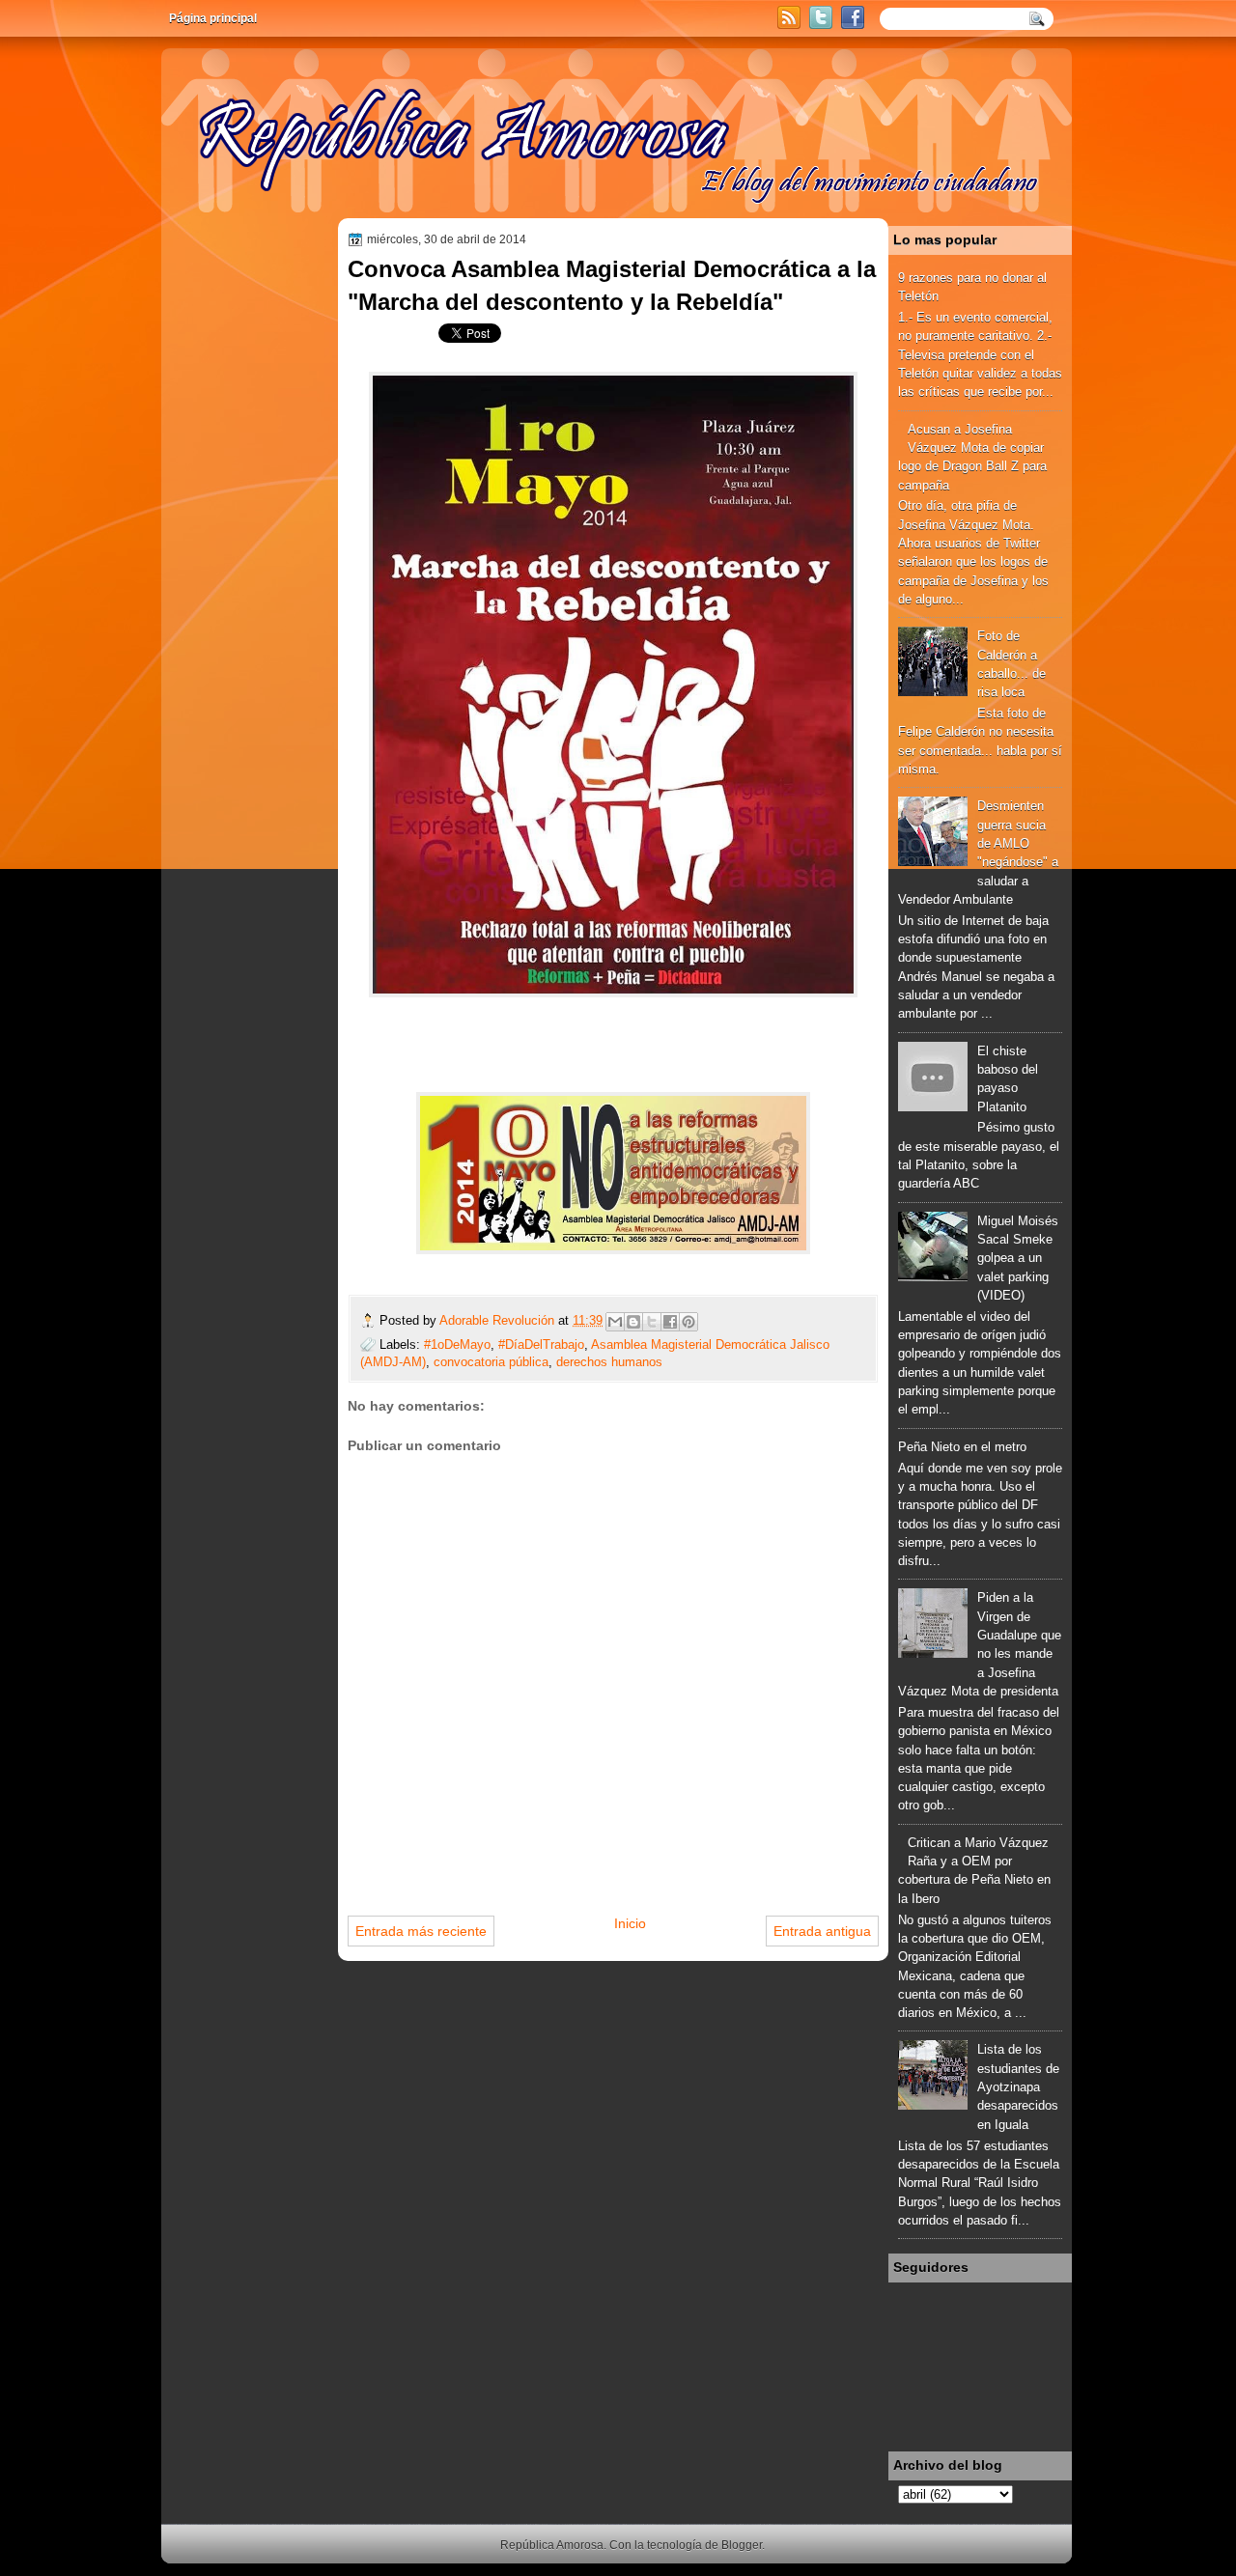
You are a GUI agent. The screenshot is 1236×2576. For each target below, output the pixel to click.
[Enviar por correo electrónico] (615, 1322)
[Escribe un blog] (633, 1322)
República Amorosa (552, 2545)
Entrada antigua (822, 1931)
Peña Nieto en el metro (962, 1447)
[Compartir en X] (652, 1322)
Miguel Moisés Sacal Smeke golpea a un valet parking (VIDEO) (1018, 1258)
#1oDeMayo (457, 1344)
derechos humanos (609, 1362)
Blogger (742, 2545)
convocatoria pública (491, 1362)
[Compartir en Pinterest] (688, 1322)
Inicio (630, 1923)
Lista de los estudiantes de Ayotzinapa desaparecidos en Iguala (1018, 2086)
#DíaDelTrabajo (541, 1344)
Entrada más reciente (421, 1931)
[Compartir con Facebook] (670, 1322)
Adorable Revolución (499, 1320)
